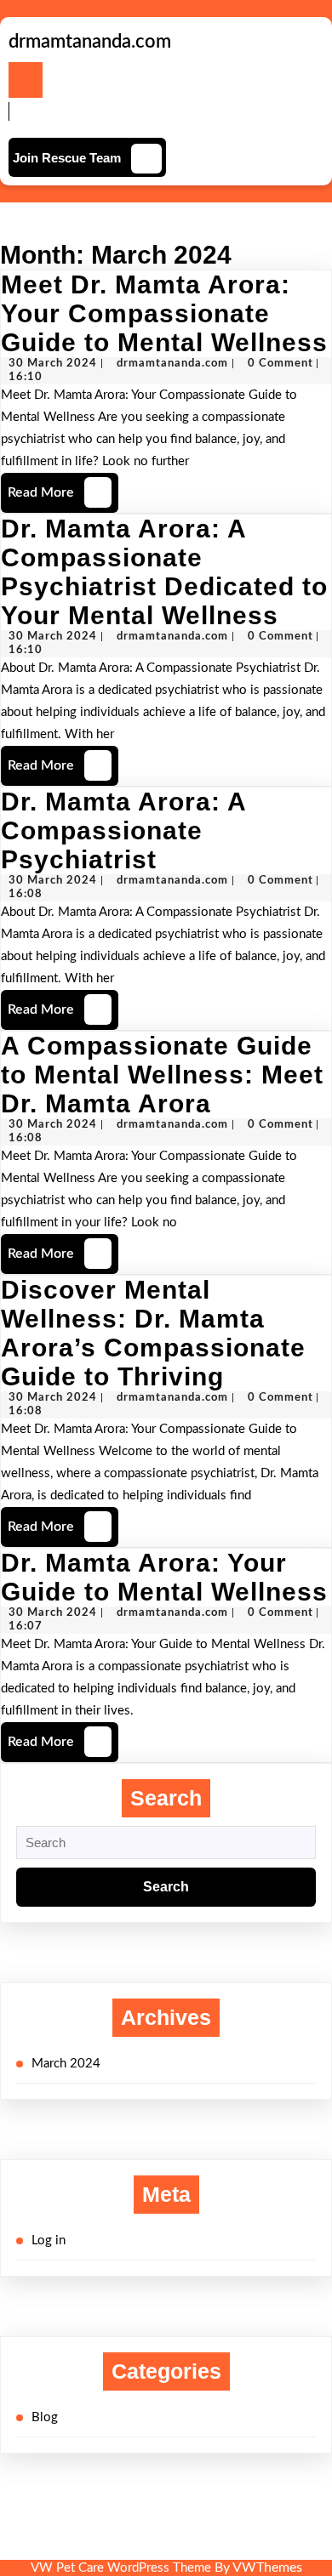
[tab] (26, 80)
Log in (49, 2240)
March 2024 (66, 2064)
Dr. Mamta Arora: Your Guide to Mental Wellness (164, 1577)
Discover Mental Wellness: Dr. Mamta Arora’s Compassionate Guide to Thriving (153, 1333)
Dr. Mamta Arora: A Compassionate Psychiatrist (123, 830)
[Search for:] (166, 1843)
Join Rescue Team (67, 158)
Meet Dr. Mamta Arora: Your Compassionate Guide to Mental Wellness (164, 313)
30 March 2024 (53, 364)
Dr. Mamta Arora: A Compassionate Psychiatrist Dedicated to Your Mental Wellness (164, 572)
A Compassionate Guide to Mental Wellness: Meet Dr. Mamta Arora (162, 1075)
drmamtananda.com (90, 42)
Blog (45, 2417)
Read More (57, 486)
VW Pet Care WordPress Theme (121, 2568)
